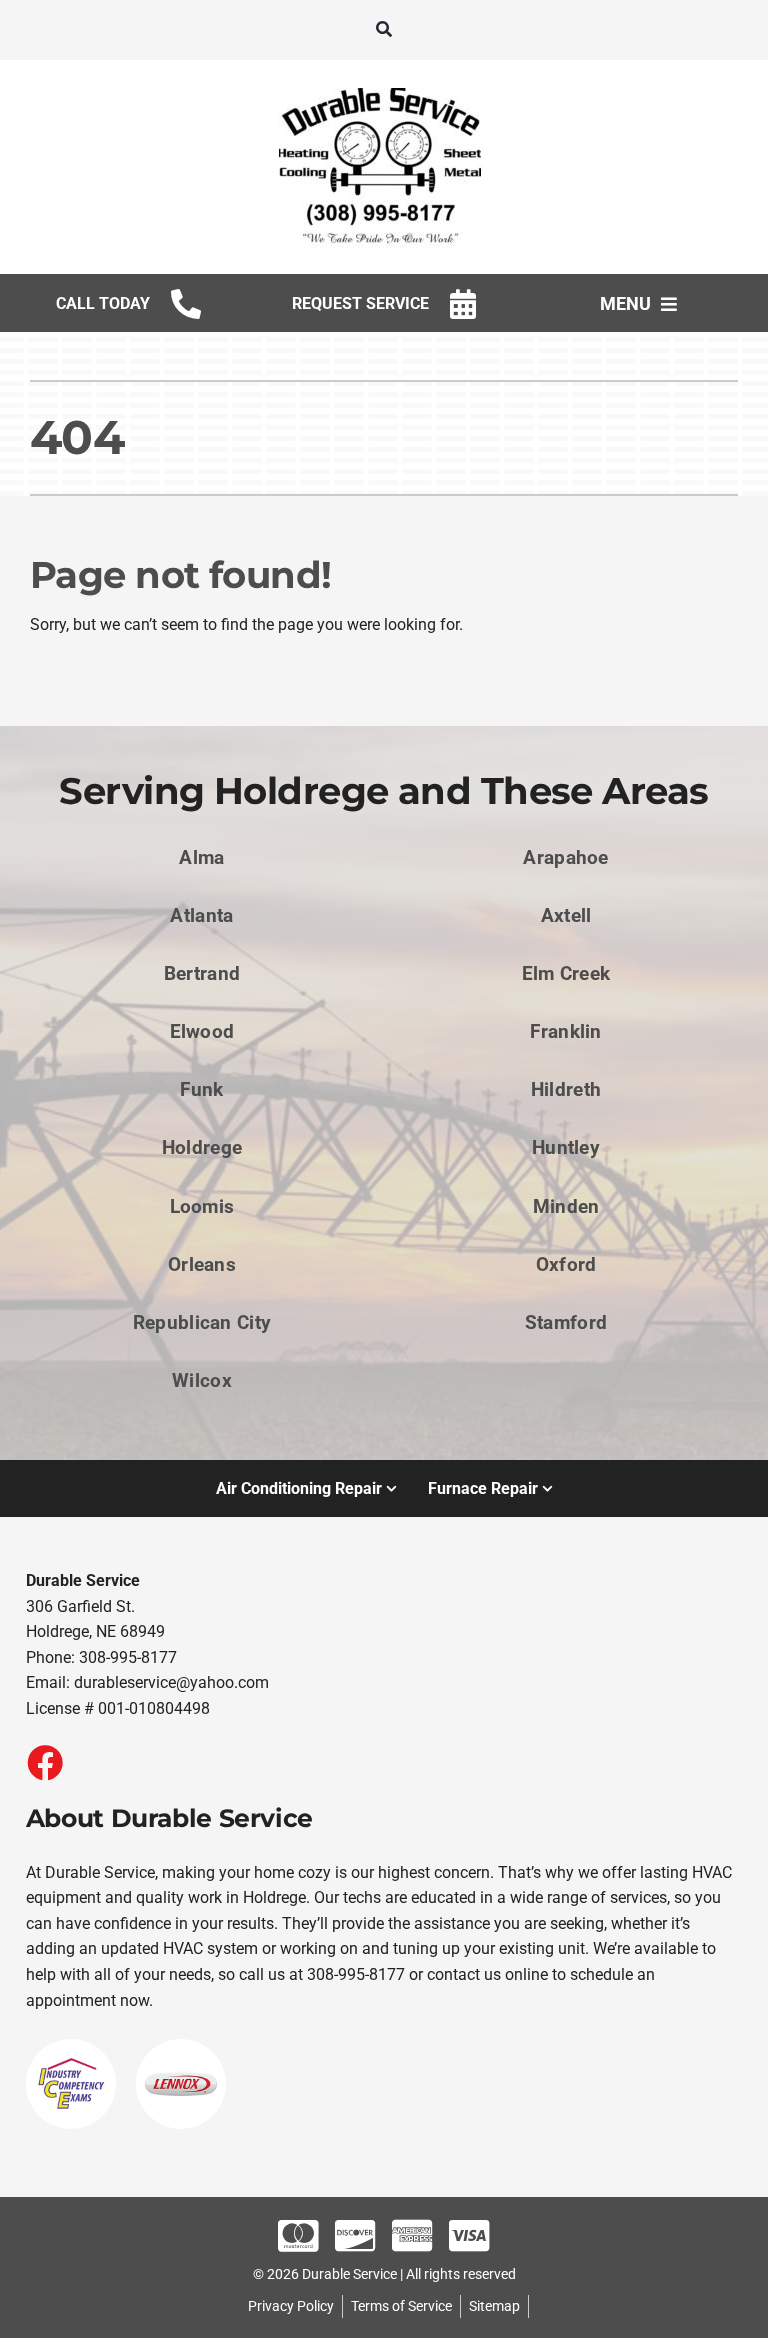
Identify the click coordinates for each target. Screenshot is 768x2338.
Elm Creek (566, 973)
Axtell (566, 915)
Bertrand (202, 973)
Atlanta (201, 915)
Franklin (565, 1031)
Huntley (566, 1147)
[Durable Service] (384, 87)
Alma (201, 857)
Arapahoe (565, 857)
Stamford (566, 1322)
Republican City (202, 1322)
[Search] (384, 30)
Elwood (202, 1031)
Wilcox (202, 1380)
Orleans (202, 1264)
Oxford (566, 1264)
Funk (201, 1089)
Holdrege (202, 1147)
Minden (566, 1206)
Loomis (202, 1206)
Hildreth (566, 1089)
